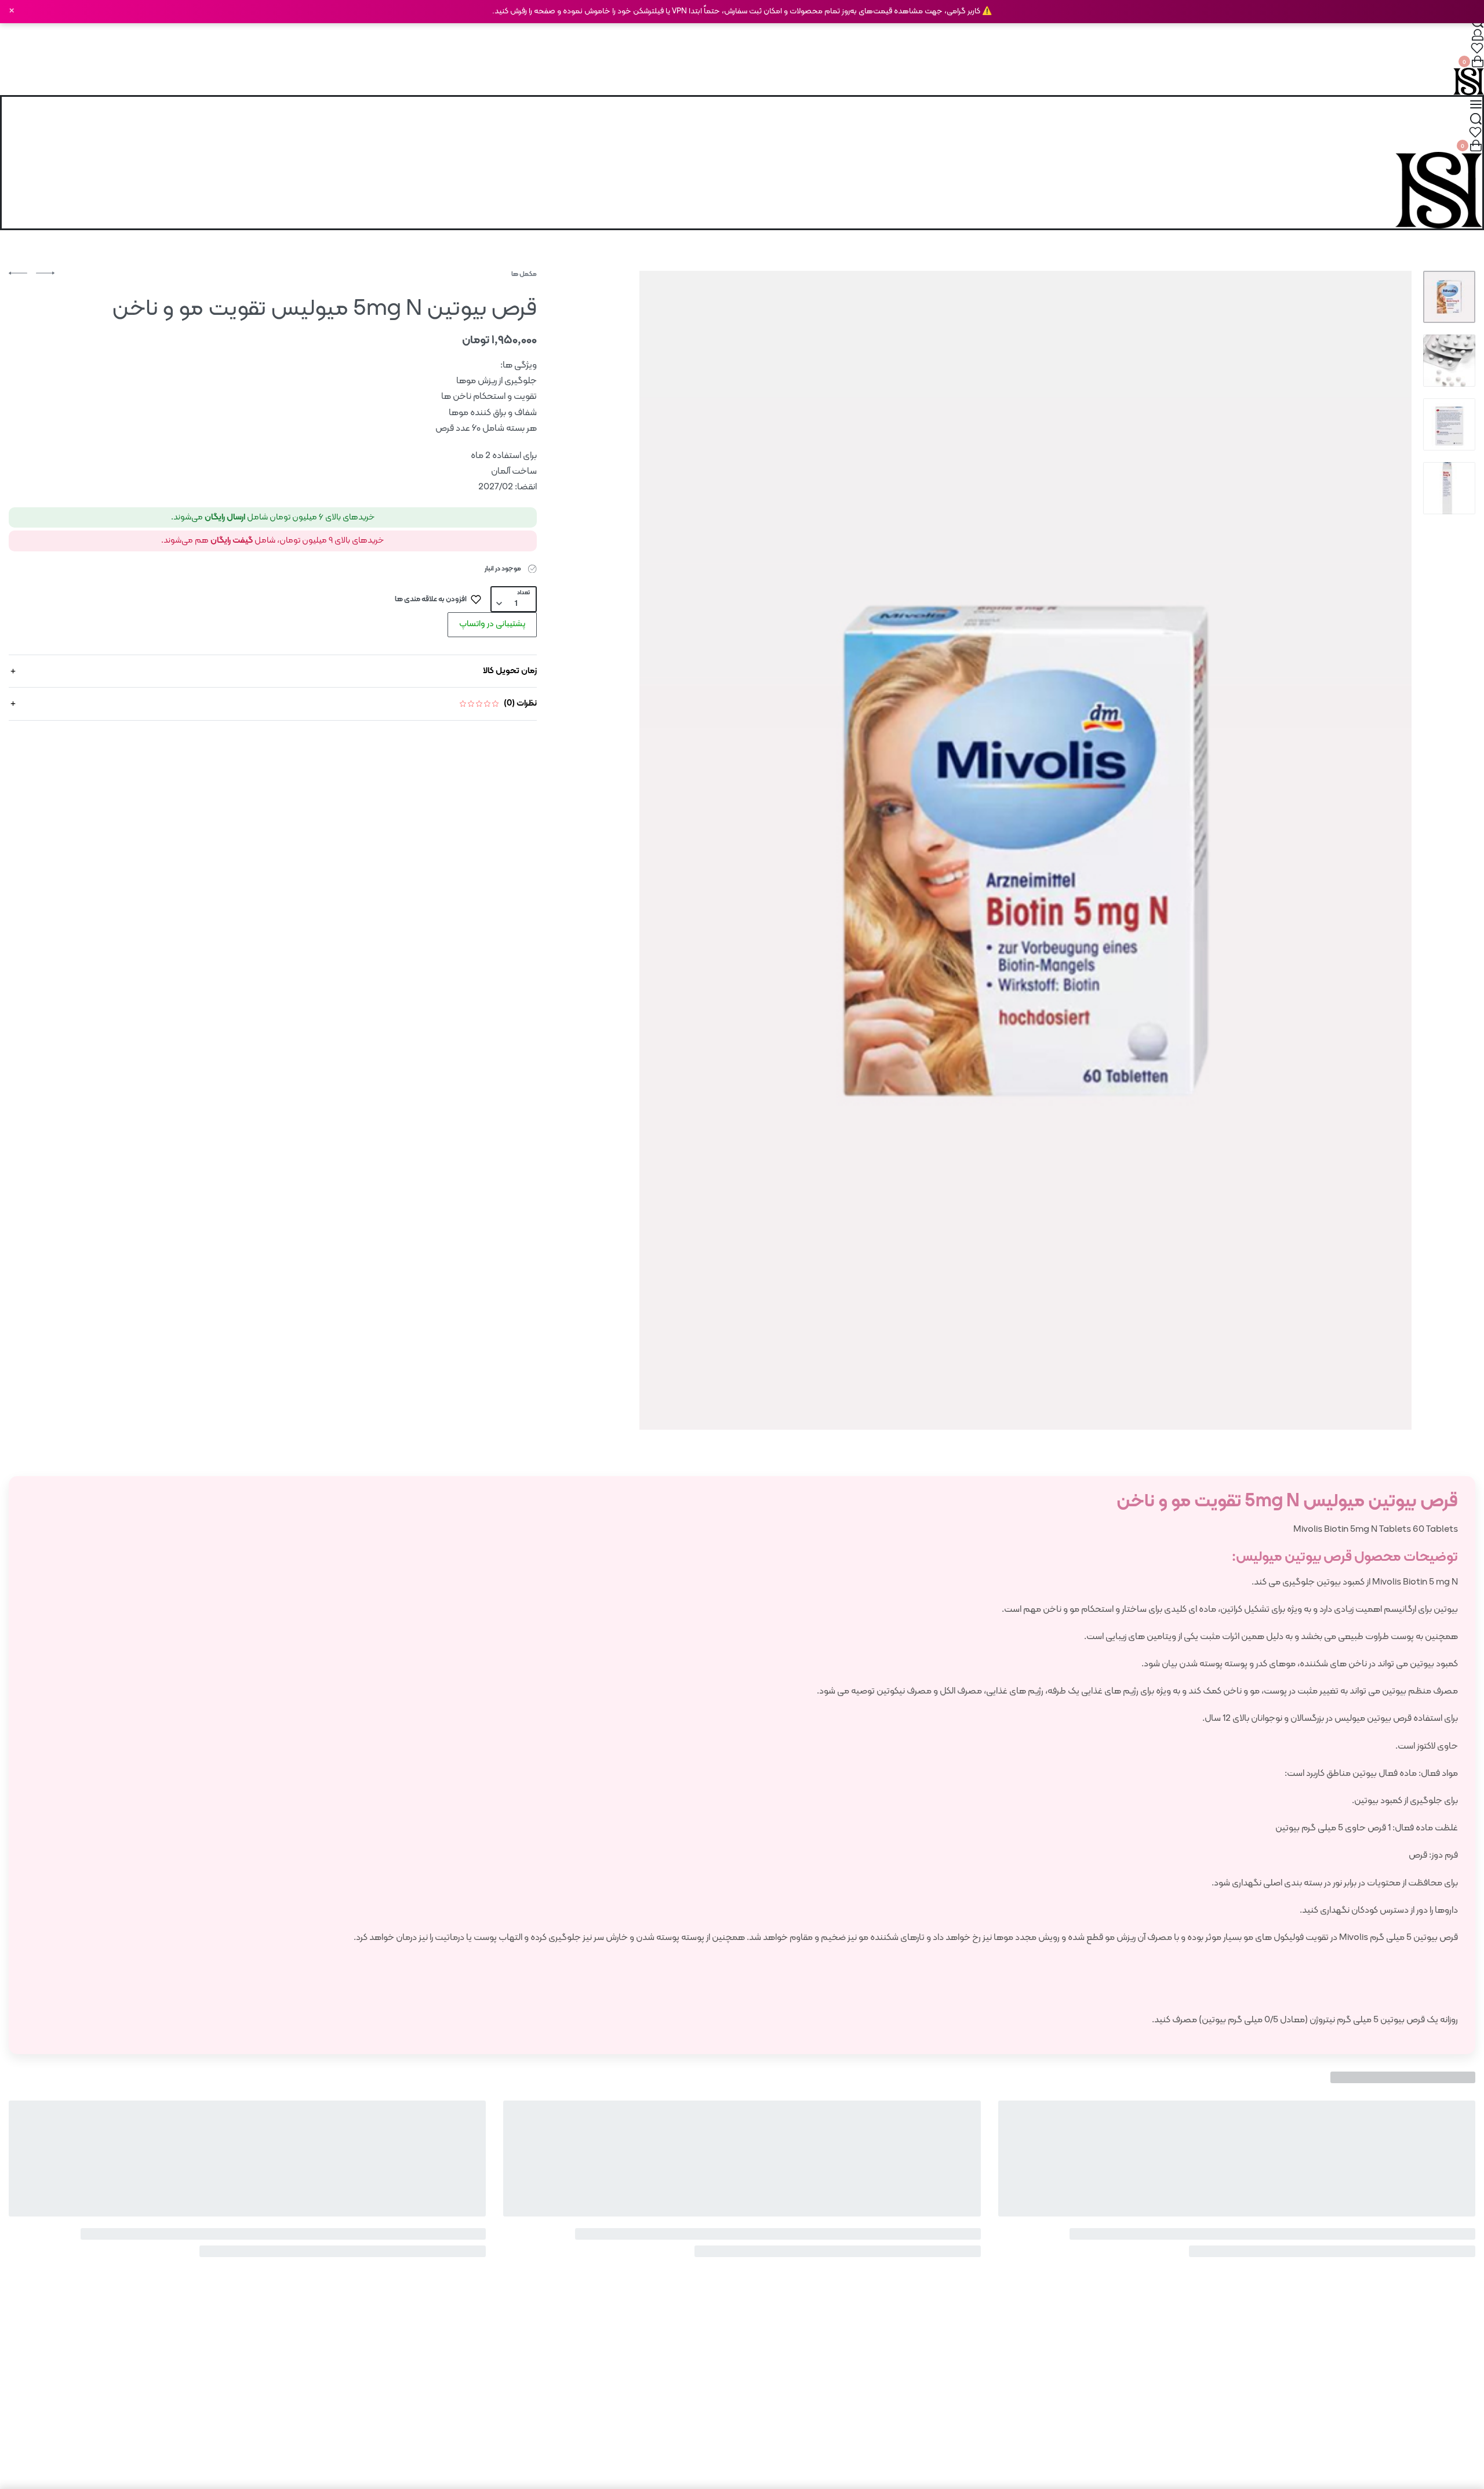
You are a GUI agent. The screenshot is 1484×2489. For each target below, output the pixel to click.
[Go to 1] (1449, 297)
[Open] (1477, 48)
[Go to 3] (1449, 424)
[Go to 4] (1449, 488)
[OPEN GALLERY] (1025, 850)
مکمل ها (524, 274)
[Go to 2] (1449, 361)
